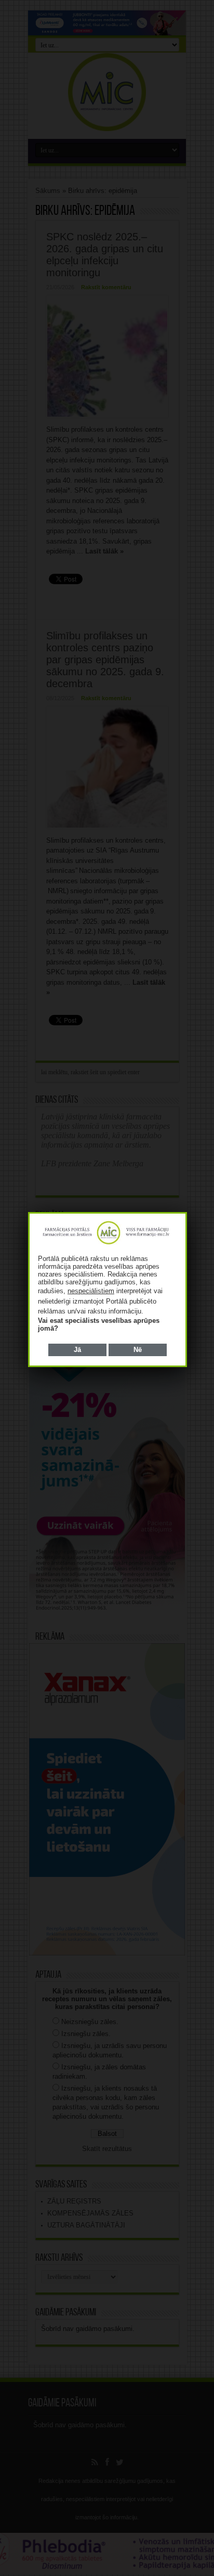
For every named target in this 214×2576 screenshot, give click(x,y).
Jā (77, 1350)
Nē (138, 1350)
